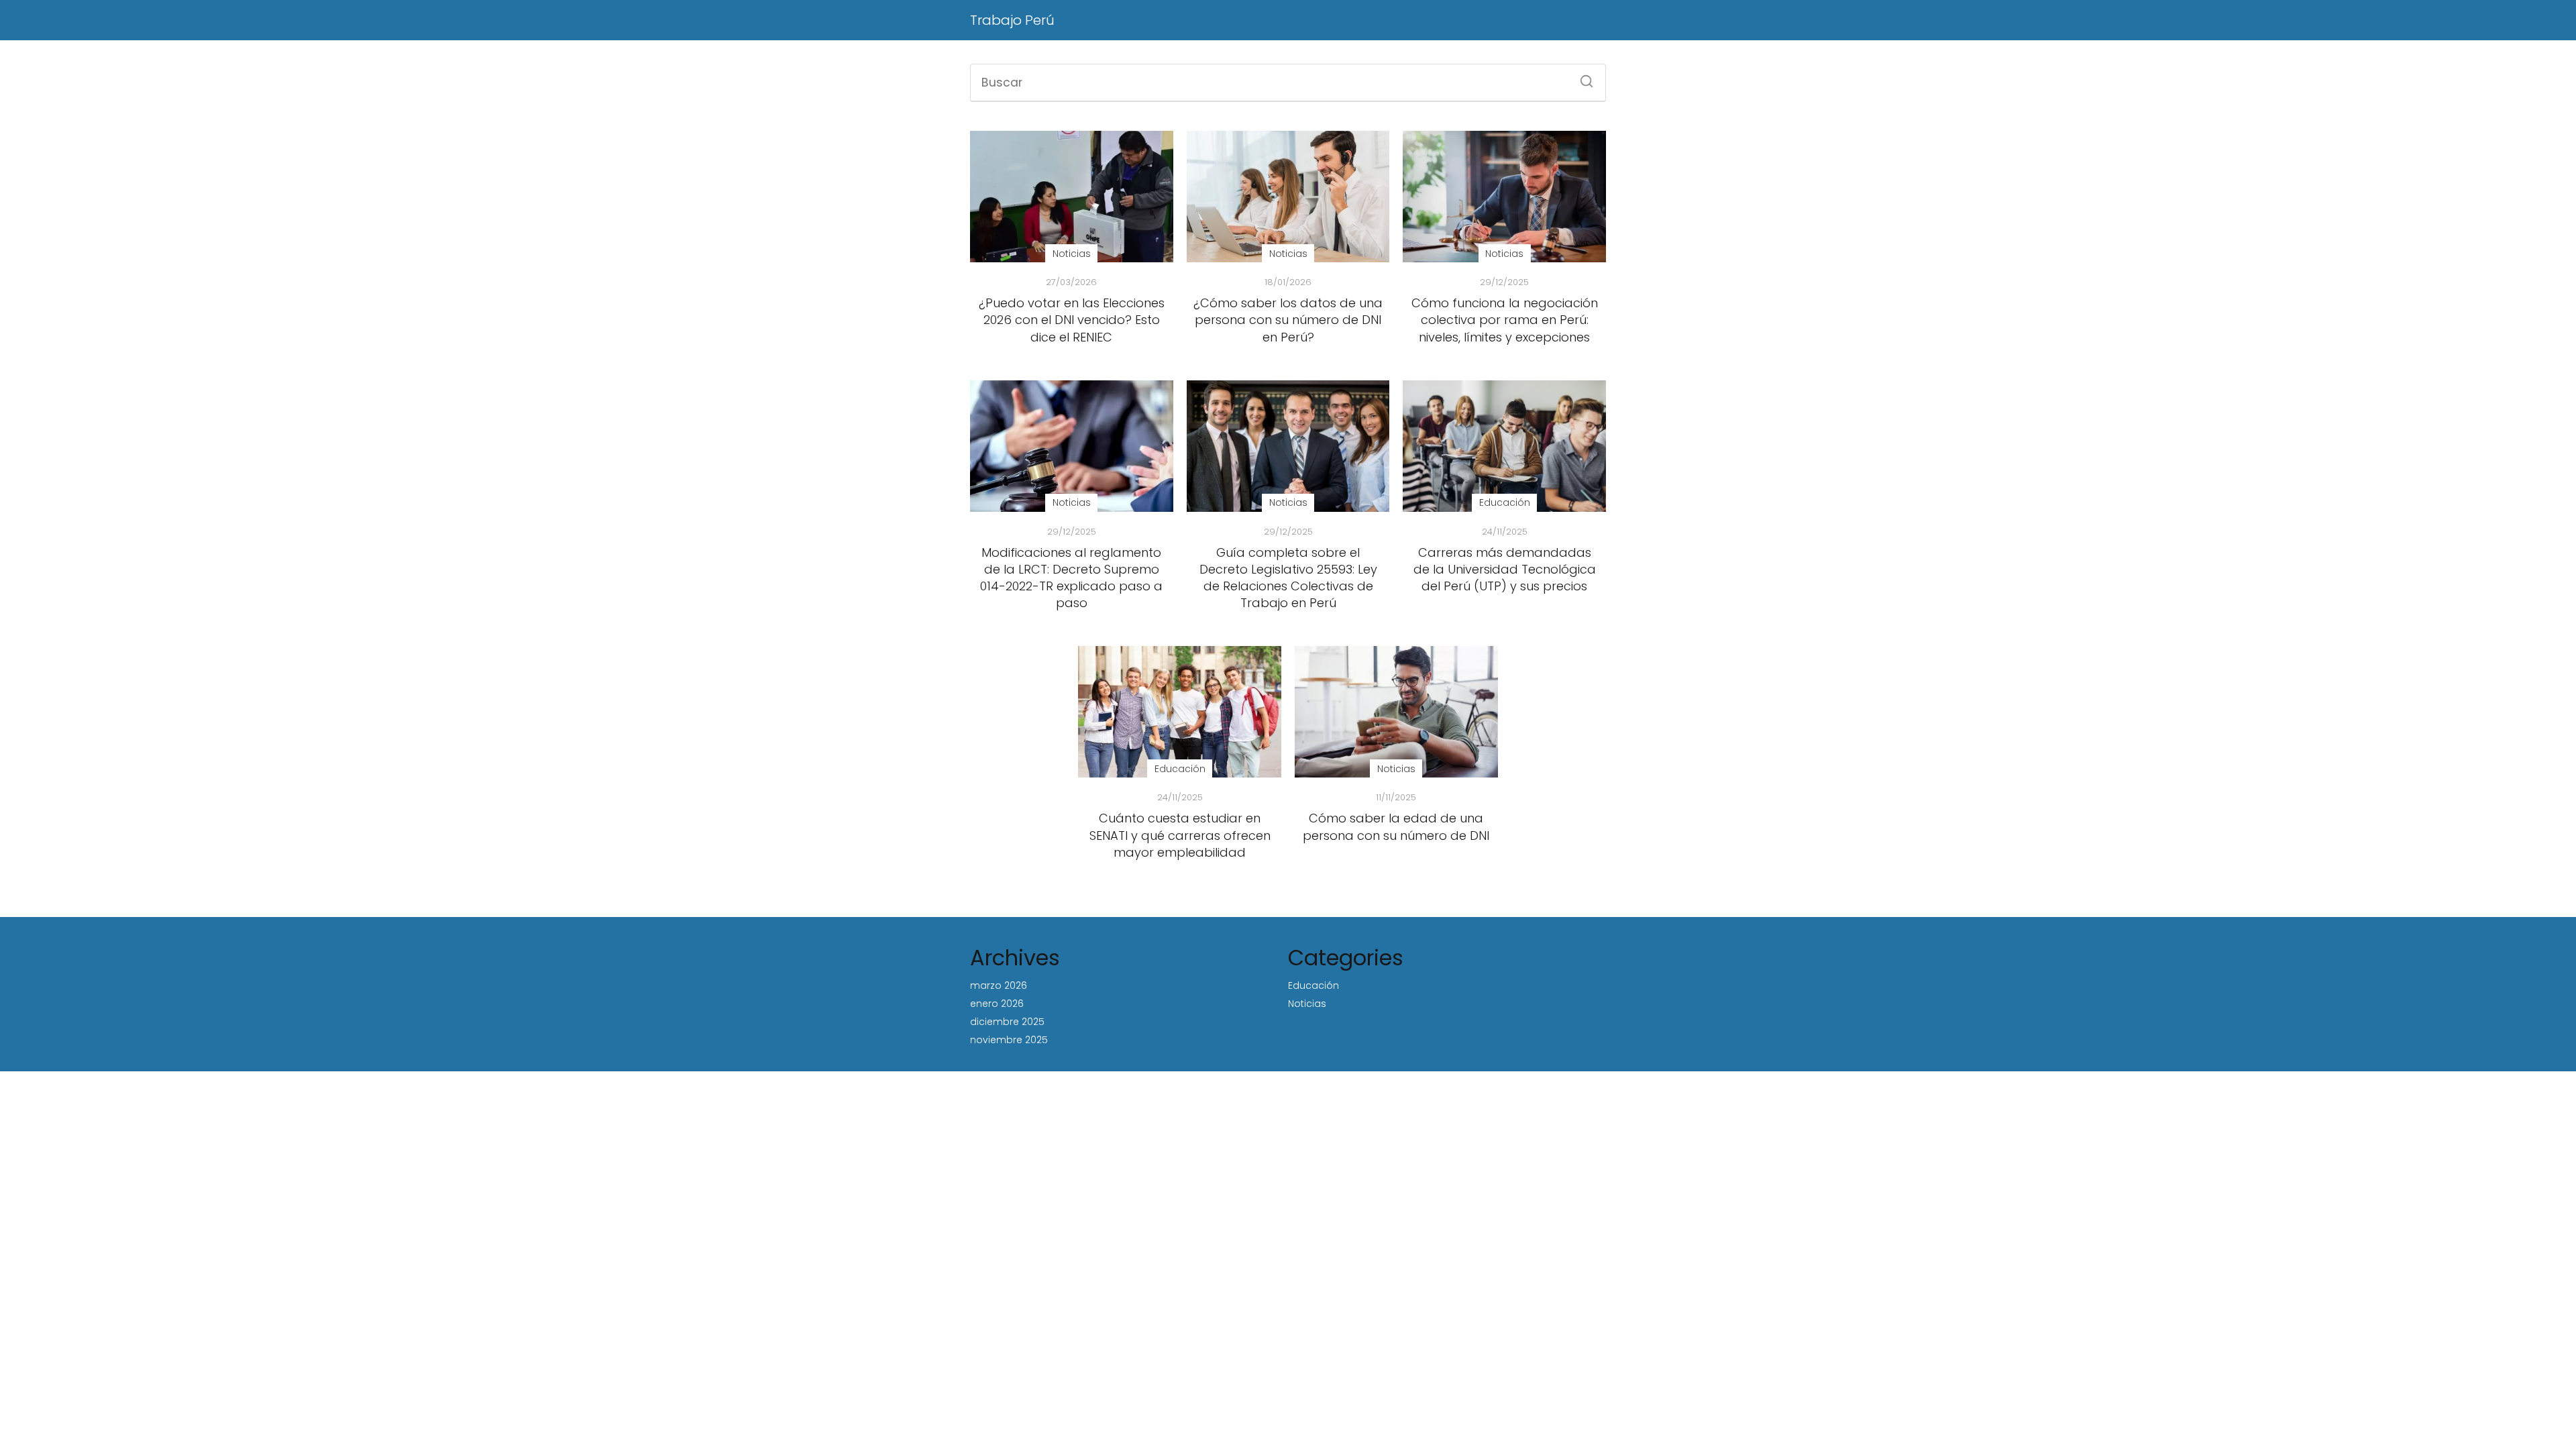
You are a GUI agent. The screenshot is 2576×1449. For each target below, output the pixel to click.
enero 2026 (997, 1004)
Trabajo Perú (1012, 20)
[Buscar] (1582, 77)
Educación (1313, 985)
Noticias (1307, 1004)
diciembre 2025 (1007, 1022)
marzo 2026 (999, 985)
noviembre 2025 (1009, 1040)
